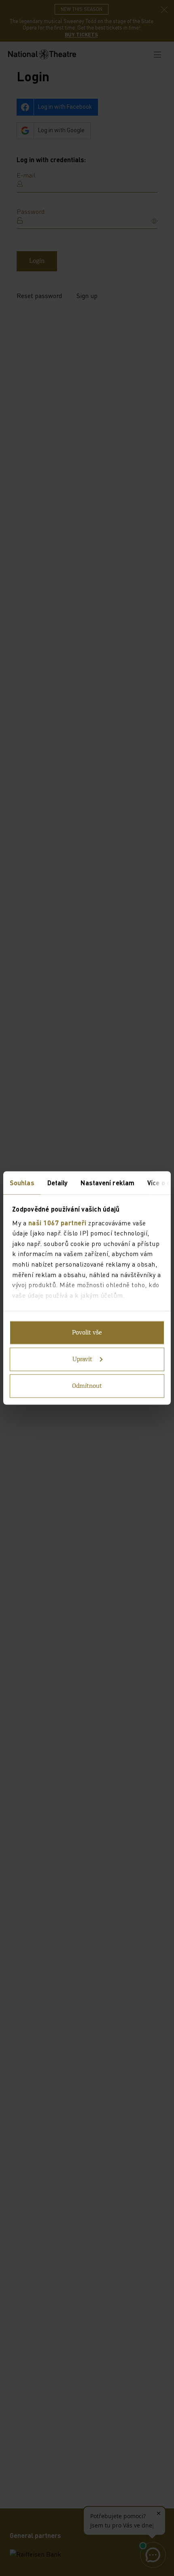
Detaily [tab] (58, 1183)
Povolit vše (87, 1333)
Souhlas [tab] (22, 1183)
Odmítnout (87, 1386)
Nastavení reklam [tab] (107, 1183)
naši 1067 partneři (57, 1222)
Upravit (82, 1360)
